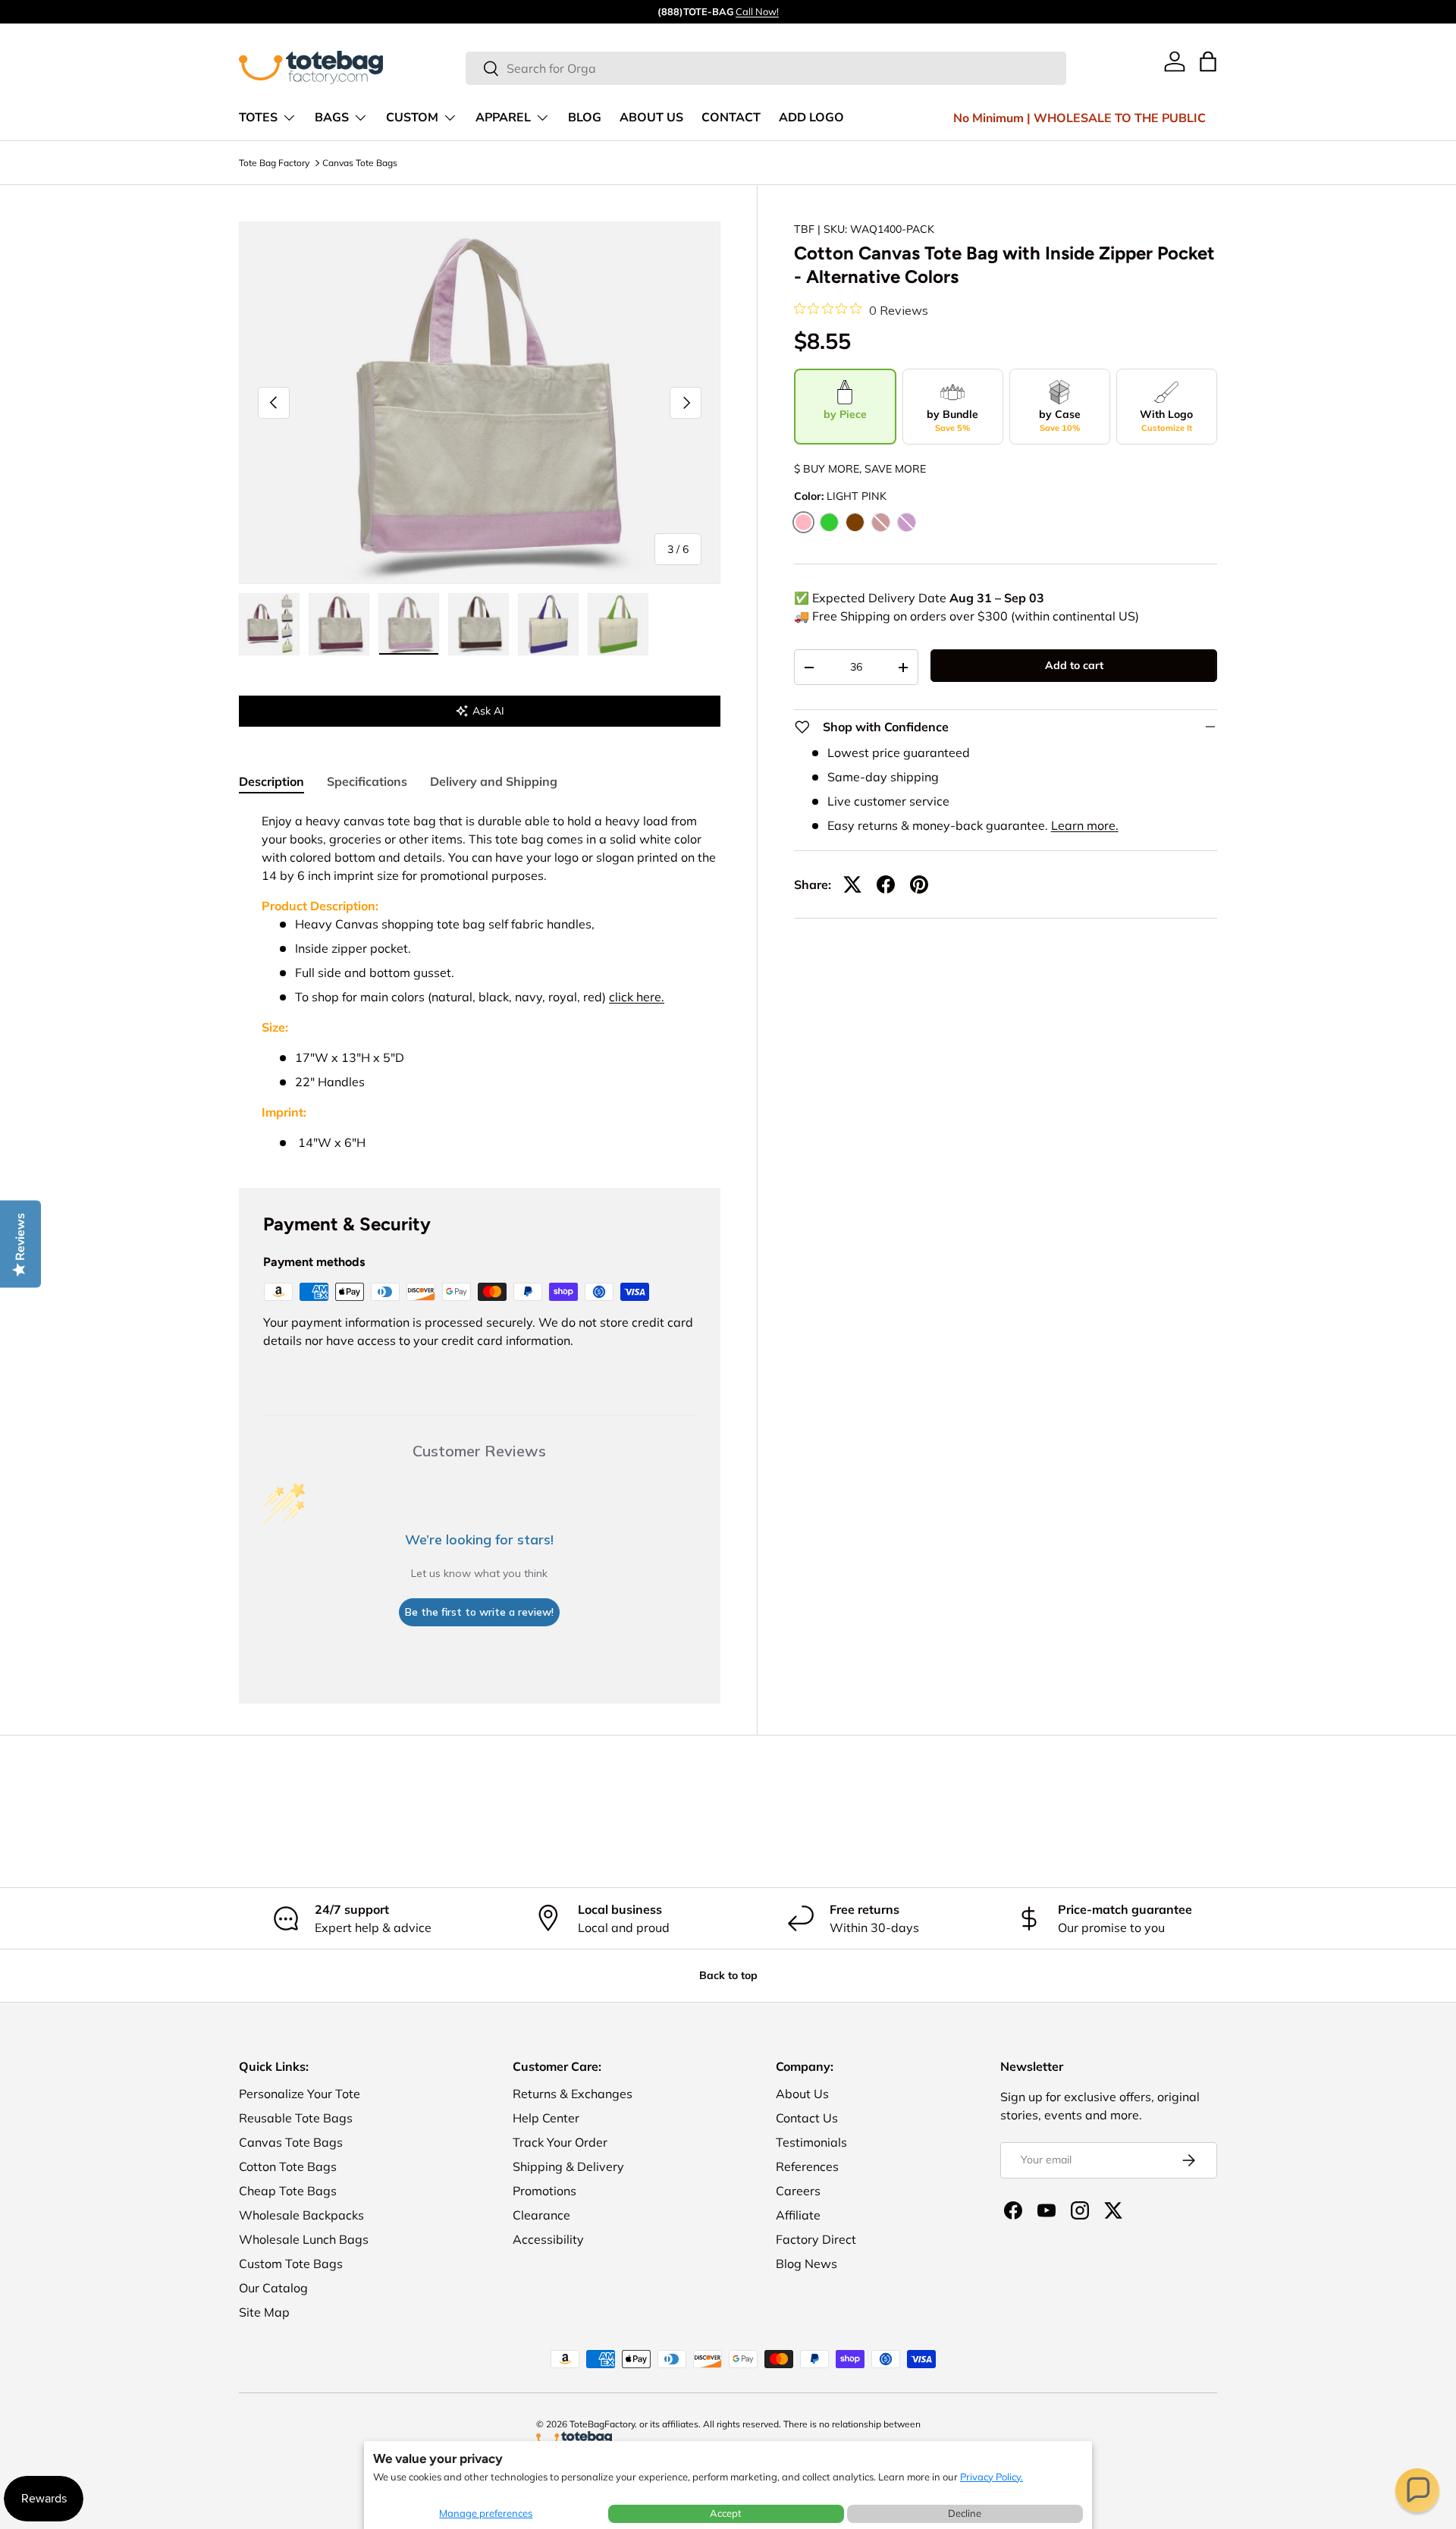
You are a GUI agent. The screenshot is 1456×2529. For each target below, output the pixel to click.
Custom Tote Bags (291, 2264)
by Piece (845, 414)
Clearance (541, 2215)
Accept (726, 2513)
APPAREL (503, 118)
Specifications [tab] (367, 781)
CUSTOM (412, 118)
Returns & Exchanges (573, 2094)
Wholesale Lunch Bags (304, 2239)
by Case (1060, 420)
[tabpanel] (480, 982)
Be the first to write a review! (479, 1612)
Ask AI (488, 711)
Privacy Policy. (992, 2477)
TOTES (258, 118)
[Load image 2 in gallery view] (339, 624)
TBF (804, 229)
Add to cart (1074, 665)
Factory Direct (816, 2239)
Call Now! (757, 11)
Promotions (544, 2191)
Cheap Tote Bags (288, 2191)
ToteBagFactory (602, 2424)
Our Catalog (273, 2288)
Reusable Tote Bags (296, 2118)
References (807, 2166)
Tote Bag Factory (274, 163)
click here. (637, 997)
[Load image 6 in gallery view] (618, 624)
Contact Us (807, 2118)
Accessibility (548, 2239)
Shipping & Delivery (568, 2166)
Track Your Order (560, 2142)
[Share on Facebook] (886, 884)
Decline (965, 2513)
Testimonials (811, 2142)
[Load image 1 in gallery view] (269, 624)
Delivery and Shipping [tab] (494, 781)
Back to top (728, 1975)
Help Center (546, 2118)
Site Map (264, 2312)
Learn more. (1085, 825)
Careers (798, 2191)
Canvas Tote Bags (360, 163)
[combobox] (766, 68)
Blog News (806, 2264)
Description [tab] (271, 781)
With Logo (1166, 420)
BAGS (332, 118)
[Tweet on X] (852, 884)
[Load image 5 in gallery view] (548, 624)
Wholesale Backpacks (301, 2215)
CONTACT (731, 118)
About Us (802, 2094)
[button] (1417, 2490)
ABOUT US (651, 118)
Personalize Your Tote (300, 2094)
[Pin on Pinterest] (919, 884)
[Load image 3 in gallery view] (409, 624)
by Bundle (952, 420)
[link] (1175, 61)
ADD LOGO (811, 118)
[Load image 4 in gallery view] (479, 624)
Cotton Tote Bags (288, 2166)
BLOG (585, 118)
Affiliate (798, 2215)
